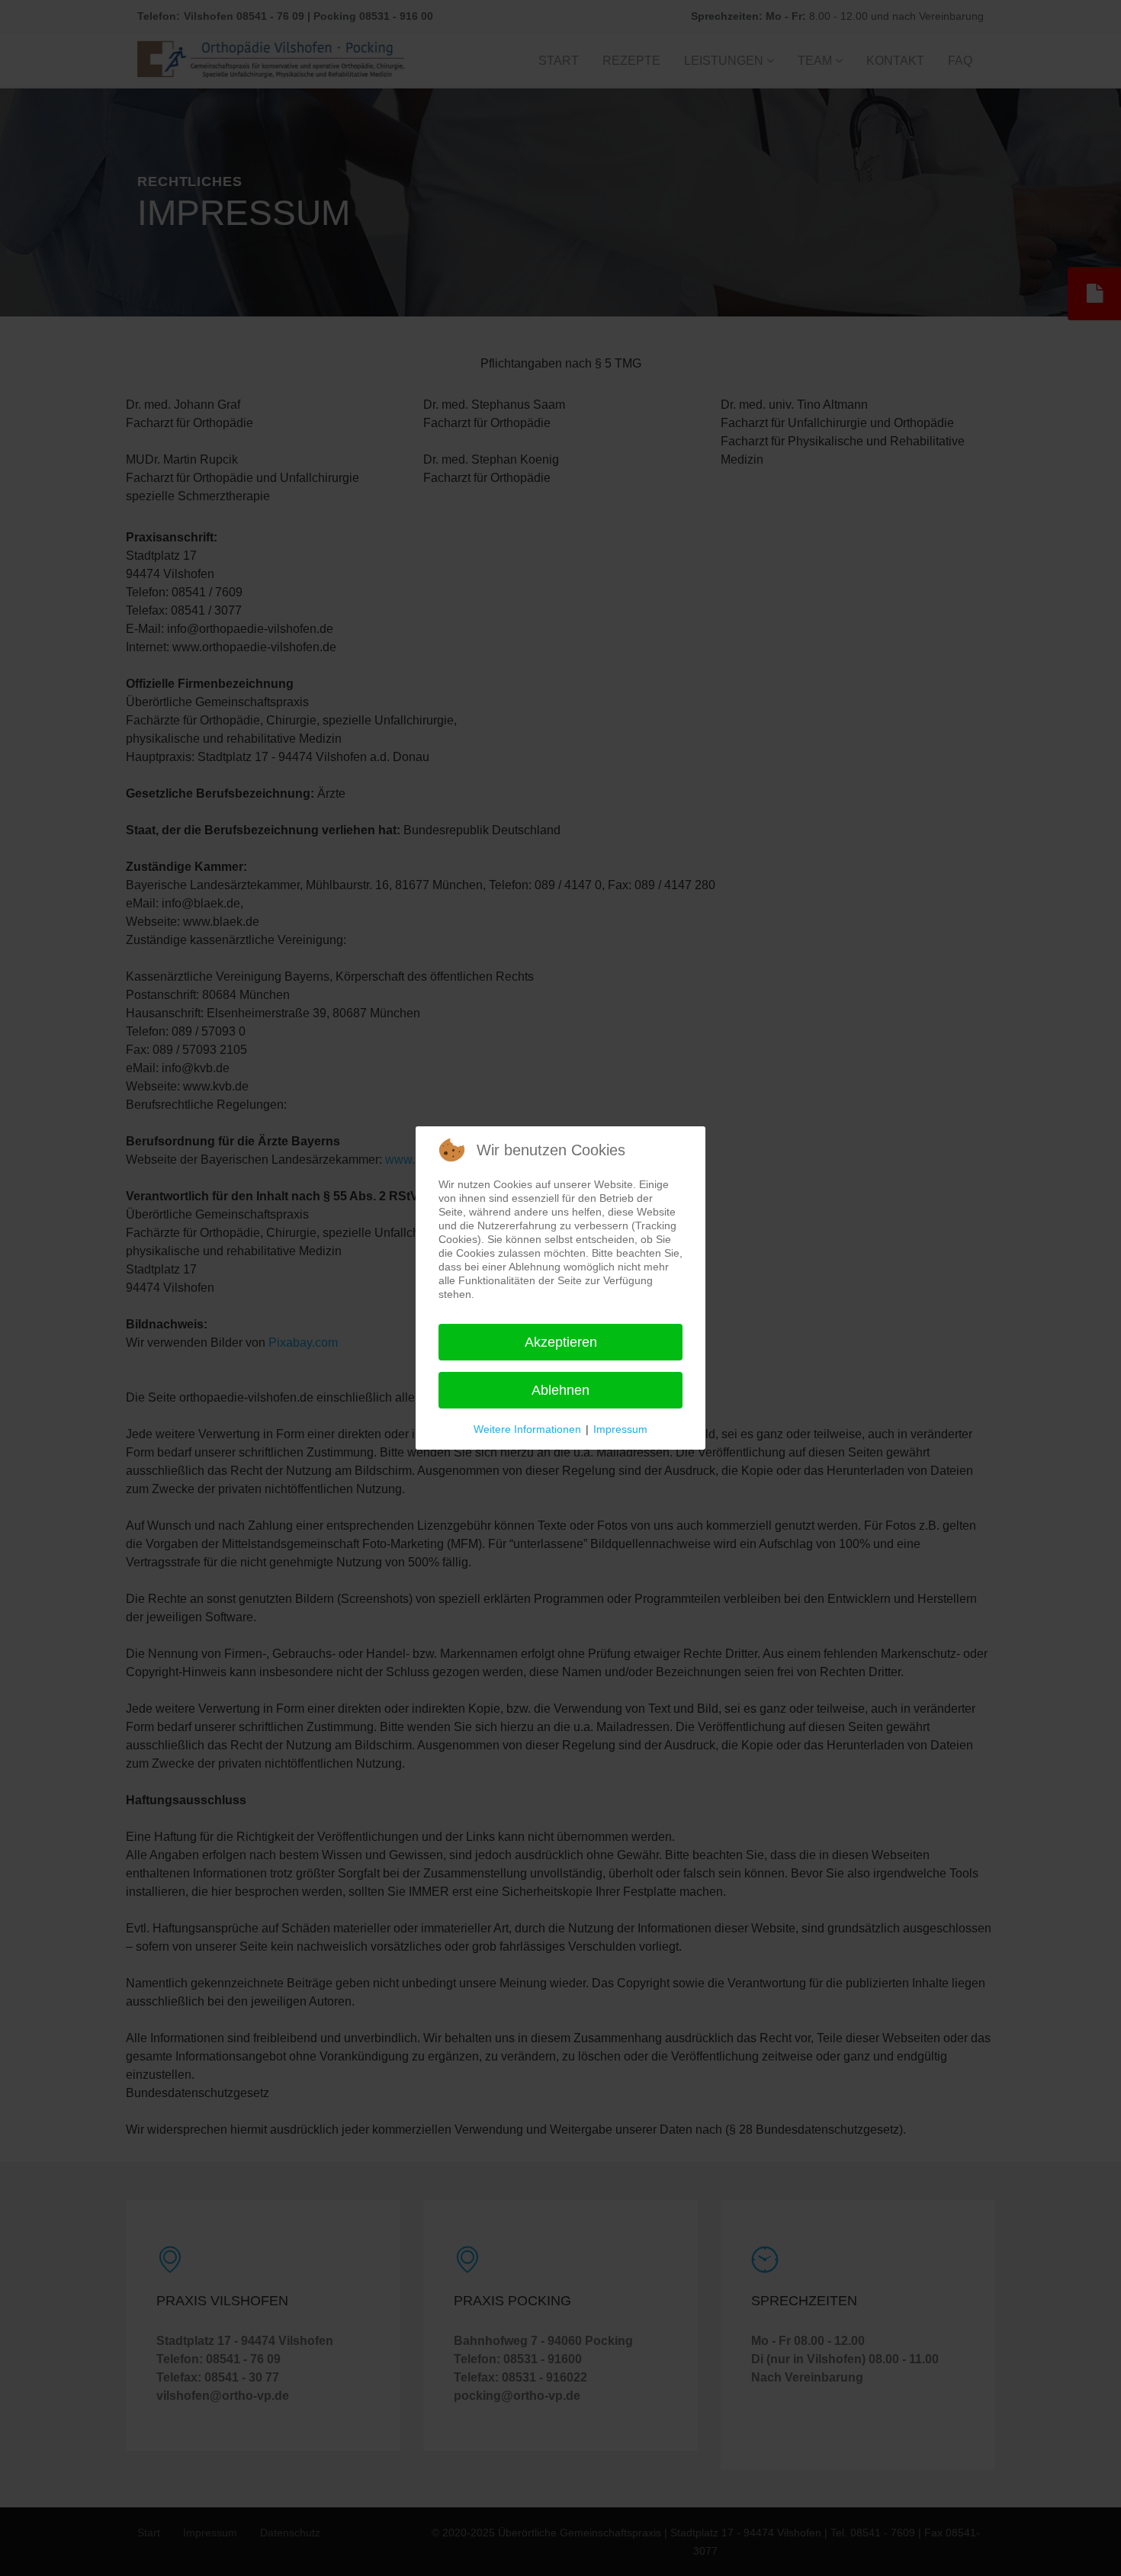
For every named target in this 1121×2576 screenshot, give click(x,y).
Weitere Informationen (527, 1429)
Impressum (620, 1429)
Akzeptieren (561, 1342)
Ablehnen (560, 1390)
